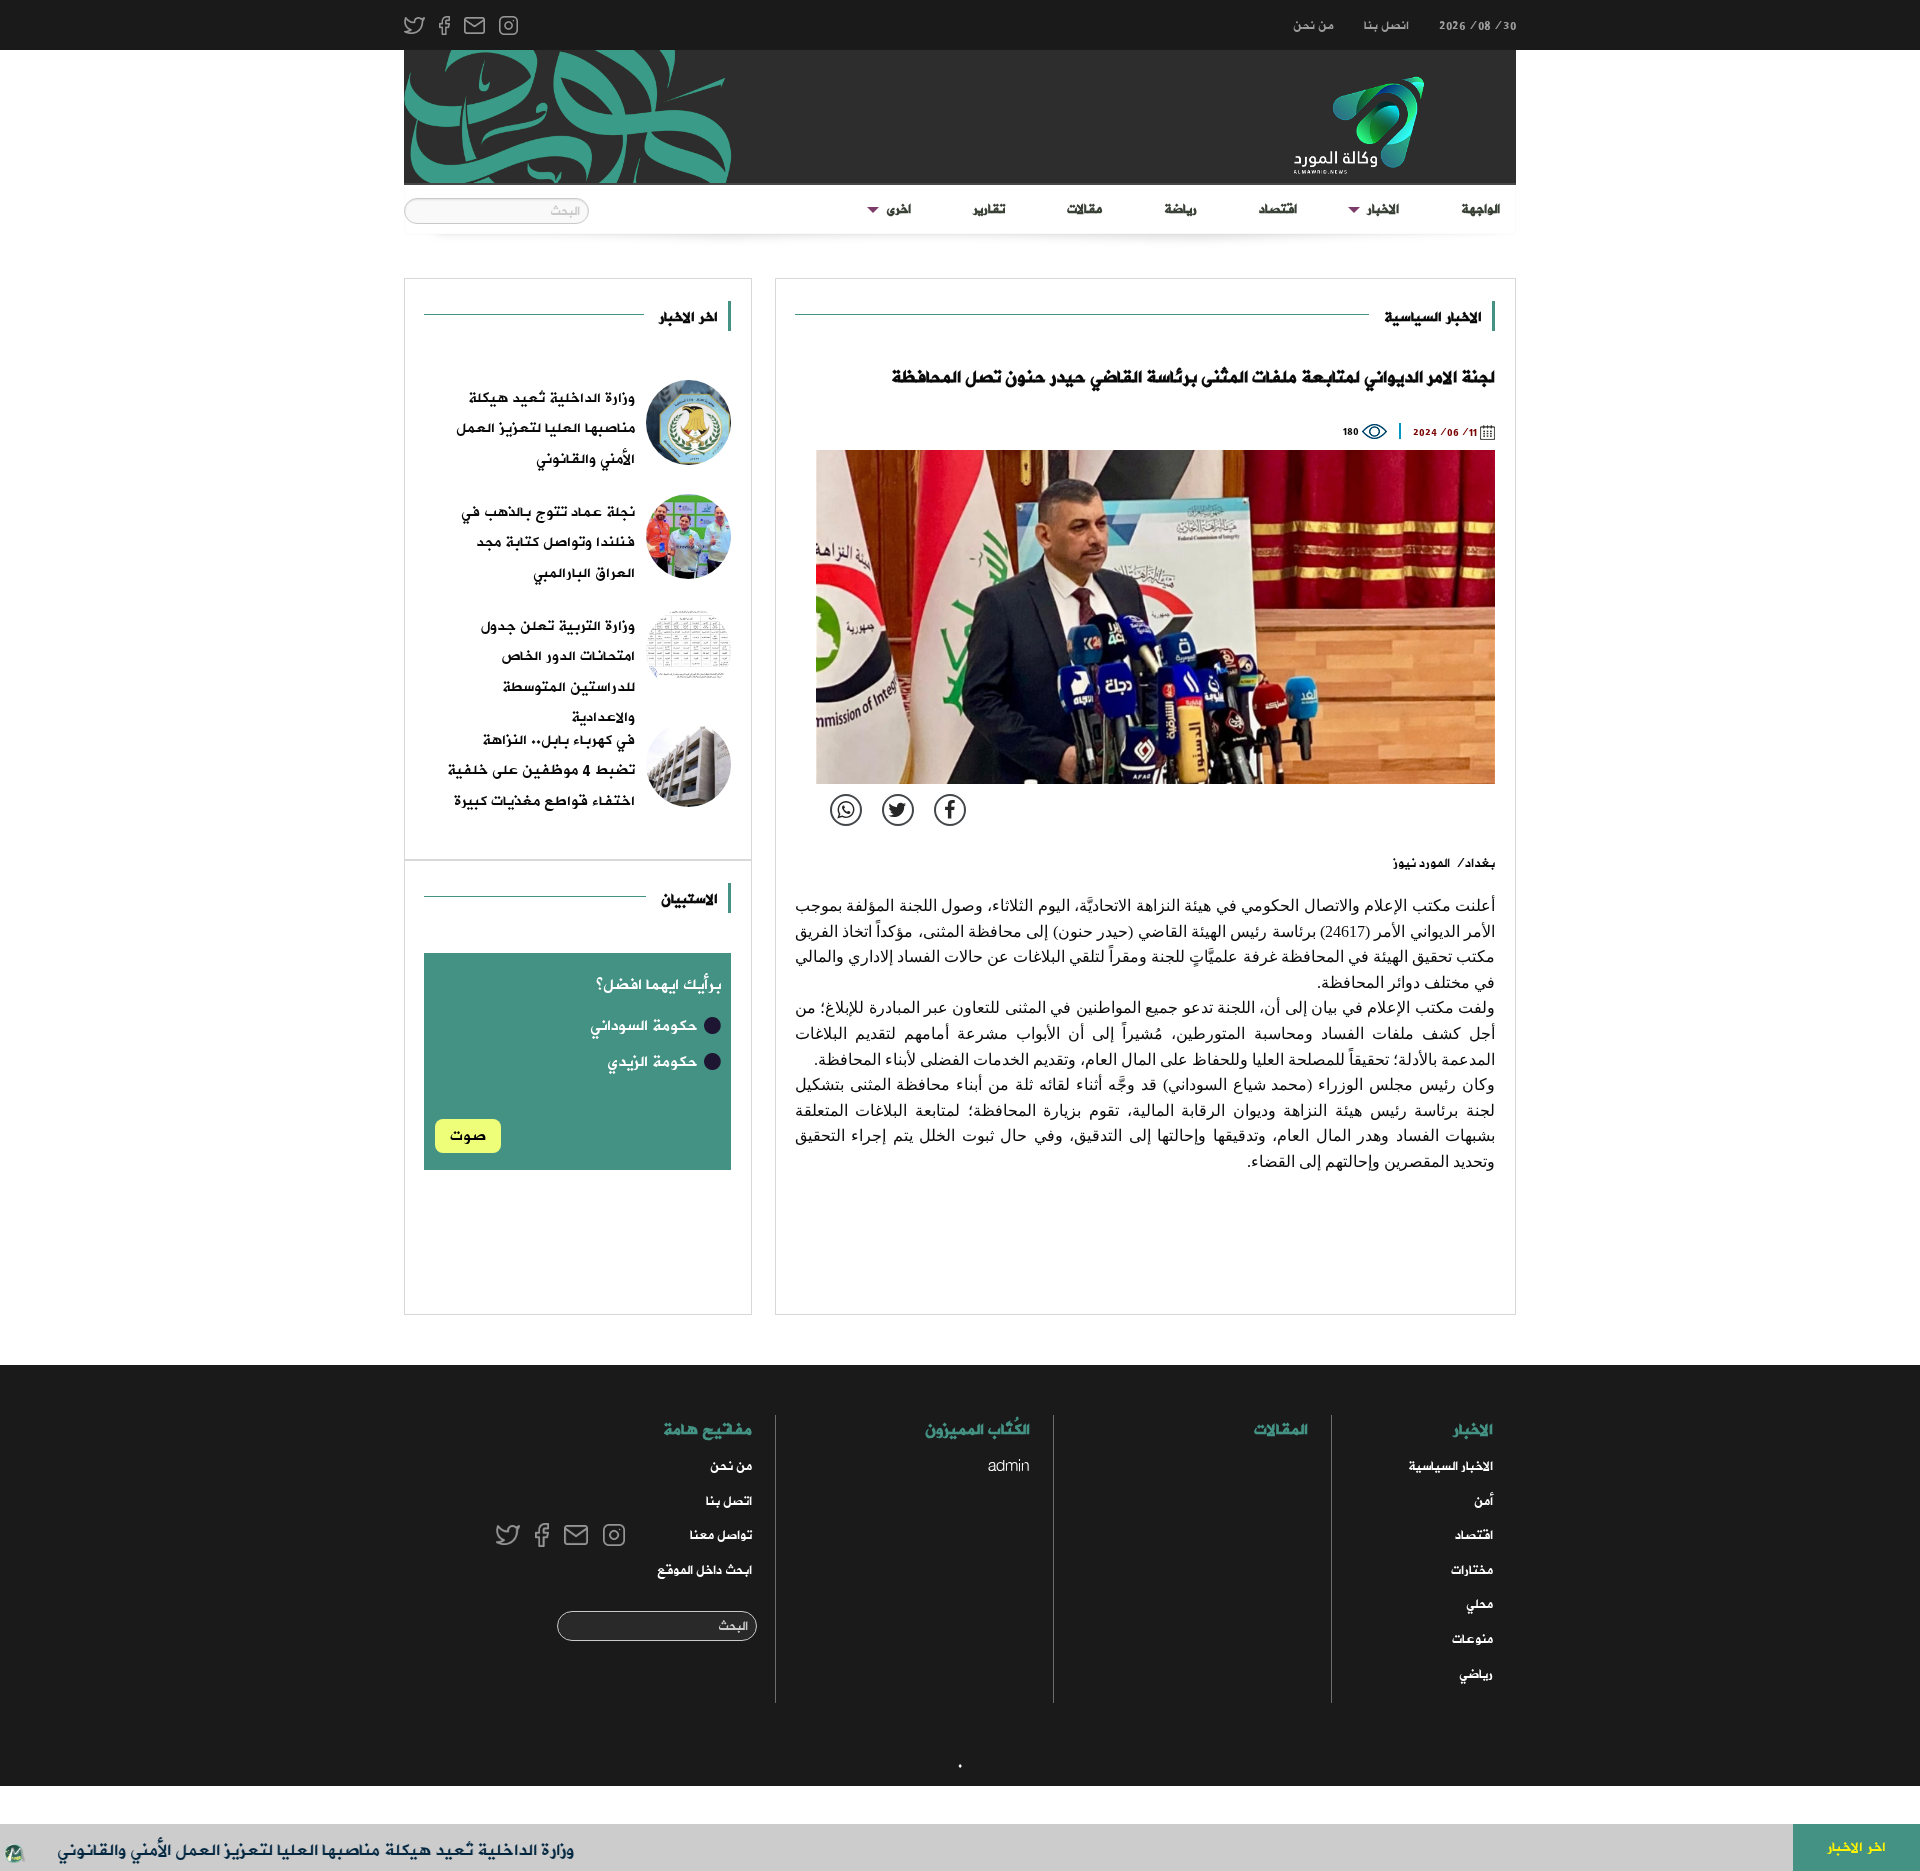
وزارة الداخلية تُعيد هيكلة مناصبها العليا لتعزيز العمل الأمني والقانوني (355, 1850)
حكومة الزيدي (654, 1062)
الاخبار (1383, 209)
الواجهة (1480, 209)
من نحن (1313, 26)
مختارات (1472, 1570)
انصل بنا (1386, 26)
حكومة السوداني (646, 1026)
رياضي (1476, 1674)
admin (1009, 1466)
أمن (1483, 1501)
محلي (1479, 1604)
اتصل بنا (729, 1501)
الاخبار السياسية (1433, 317)
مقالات (1084, 209)
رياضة (1180, 209)
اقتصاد (1278, 209)
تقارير (989, 209)
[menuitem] (1480, 210)
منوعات (1472, 1639)
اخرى (898, 209)
